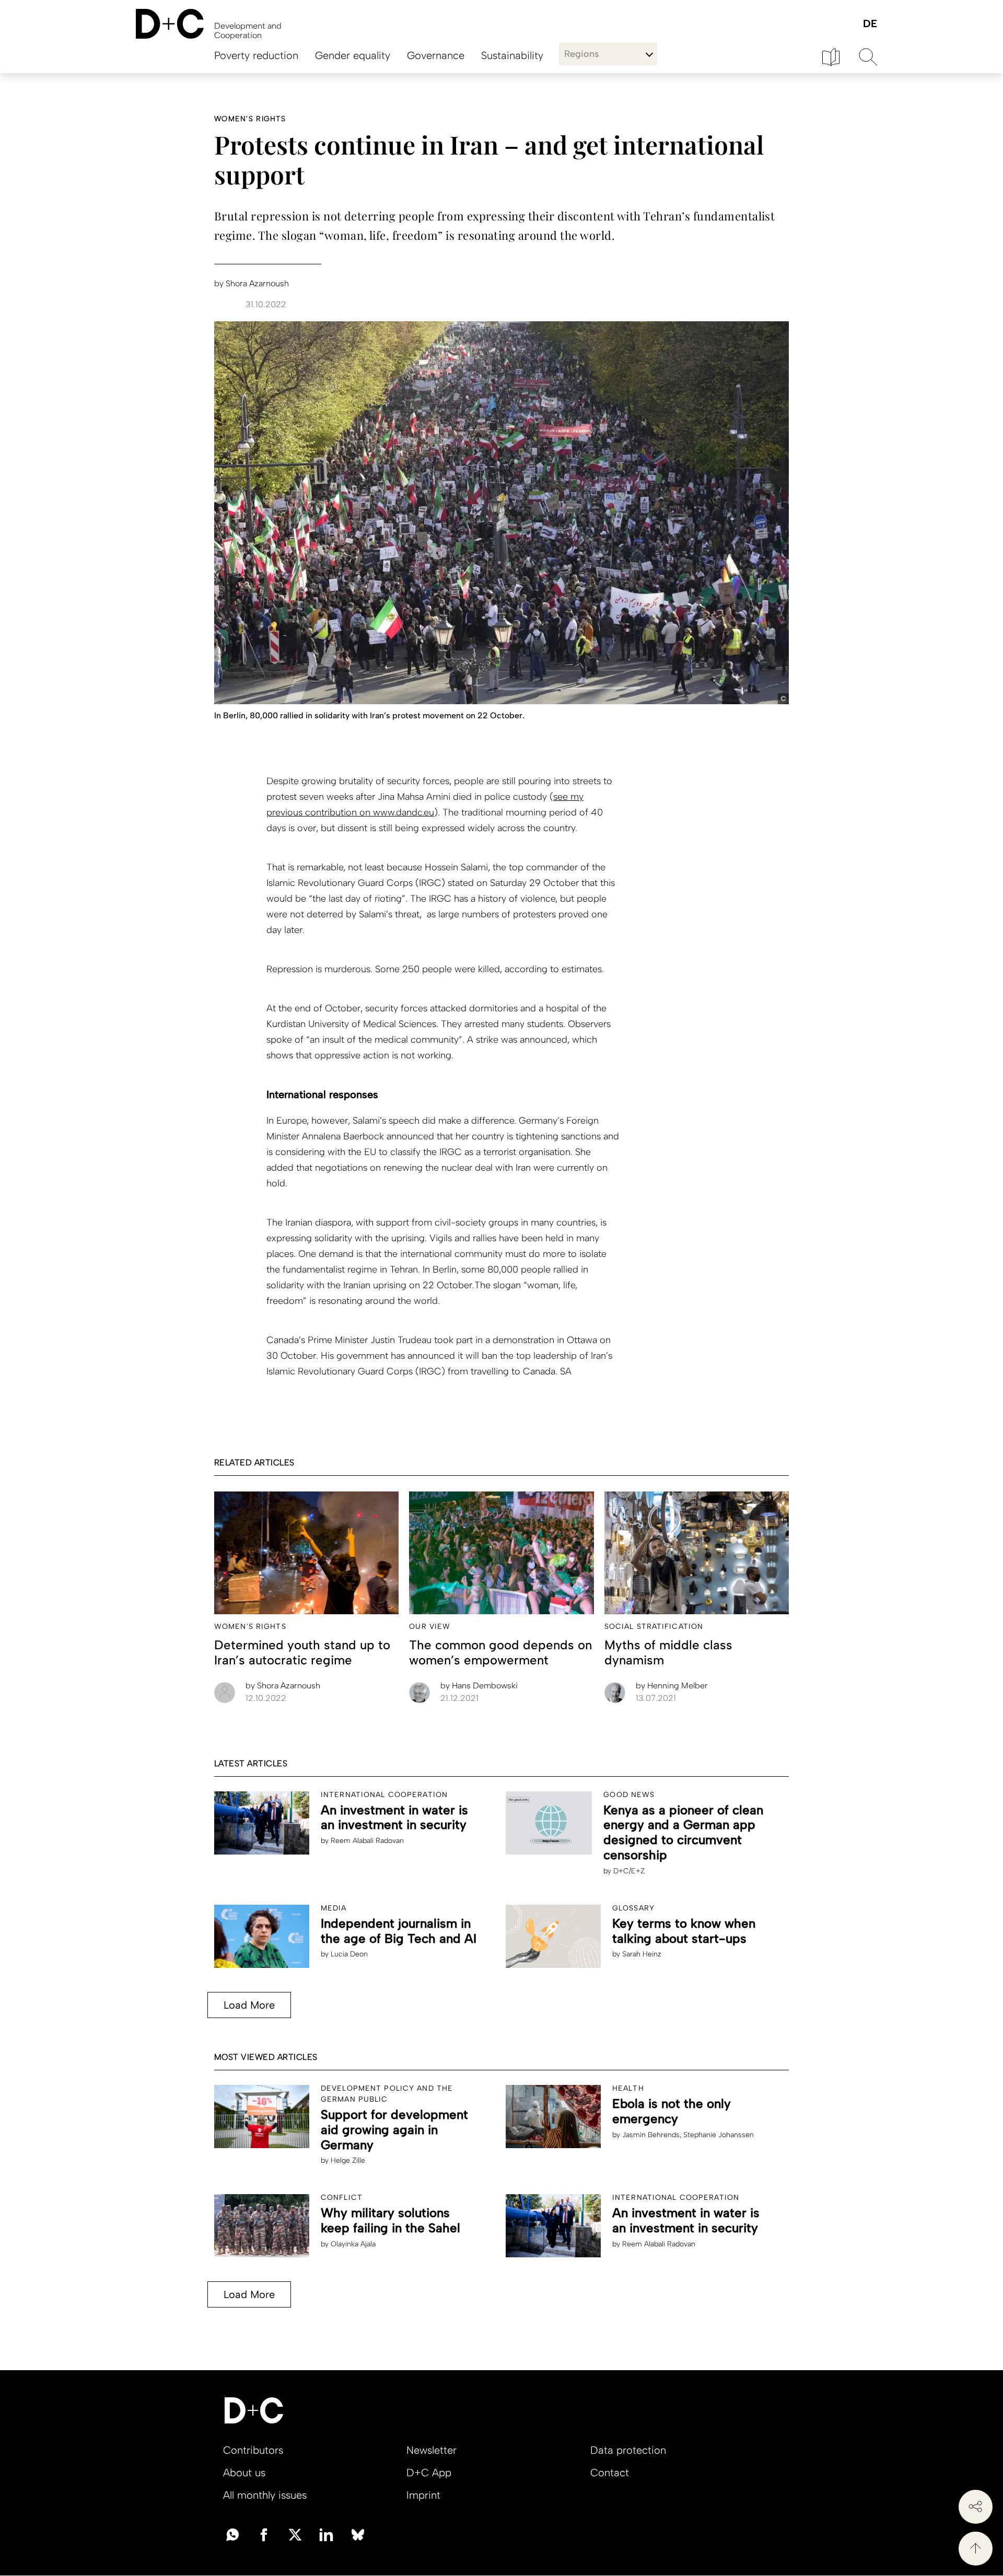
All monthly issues (265, 2495)
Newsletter (431, 2450)
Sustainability (512, 55)
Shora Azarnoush (283, 1686)
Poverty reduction (256, 55)
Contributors (253, 2450)
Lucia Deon (349, 1954)
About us (244, 2473)
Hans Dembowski (479, 1686)
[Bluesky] (358, 2534)
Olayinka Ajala (353, 2244)
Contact (610, 2473)
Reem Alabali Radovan (367, 1841)
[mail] (232, 2534)
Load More (249, 2005)
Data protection (628, 2450)
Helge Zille (348, 2160)
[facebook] (264, 2534)
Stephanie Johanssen (719, 2135)
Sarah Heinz (642, 1954)
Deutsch (870, 24)
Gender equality (353, 55)
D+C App (429, 2473)
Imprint (423, 2495)
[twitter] (295, 2534)
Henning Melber (672, 1686)
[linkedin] (326, 2534)
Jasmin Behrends (651, 2135)
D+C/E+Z (629, 1871)
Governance (436, 55)
